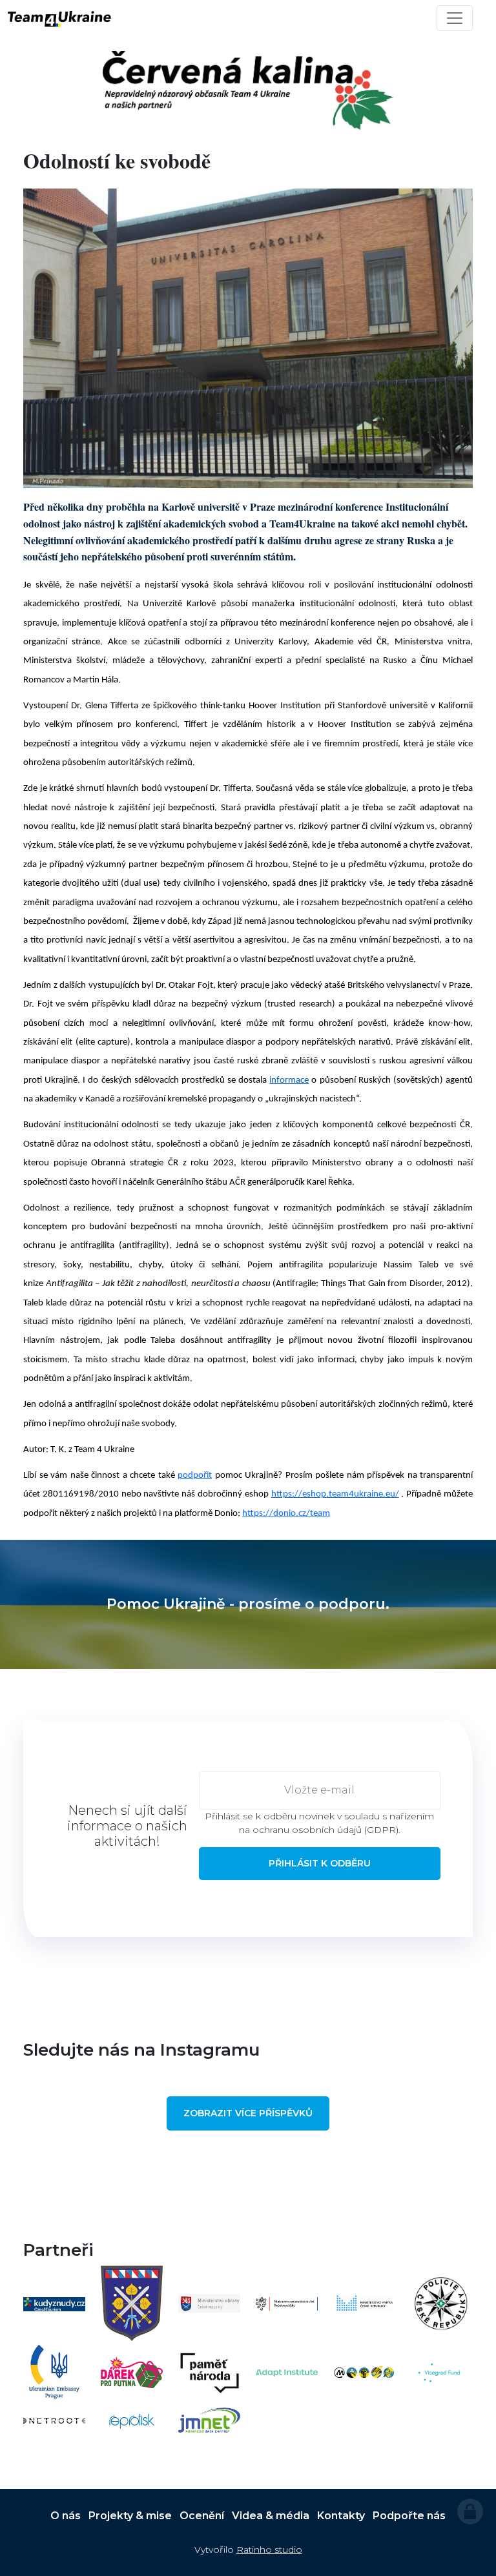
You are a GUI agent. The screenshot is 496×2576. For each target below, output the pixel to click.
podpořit (195, 1476)
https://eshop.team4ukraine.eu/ (335, 1494)
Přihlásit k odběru (320, 1863)
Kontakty (341, 2516)
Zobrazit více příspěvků (248, 2113)
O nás (66, 2516)
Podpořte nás (409, 2516)
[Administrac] (470, 2511)
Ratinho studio (269, 2550)
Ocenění (202, 2516)
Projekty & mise (130, 2516)
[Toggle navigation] (455, 18)
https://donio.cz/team (286, 1514)
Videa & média (271, 2516)
